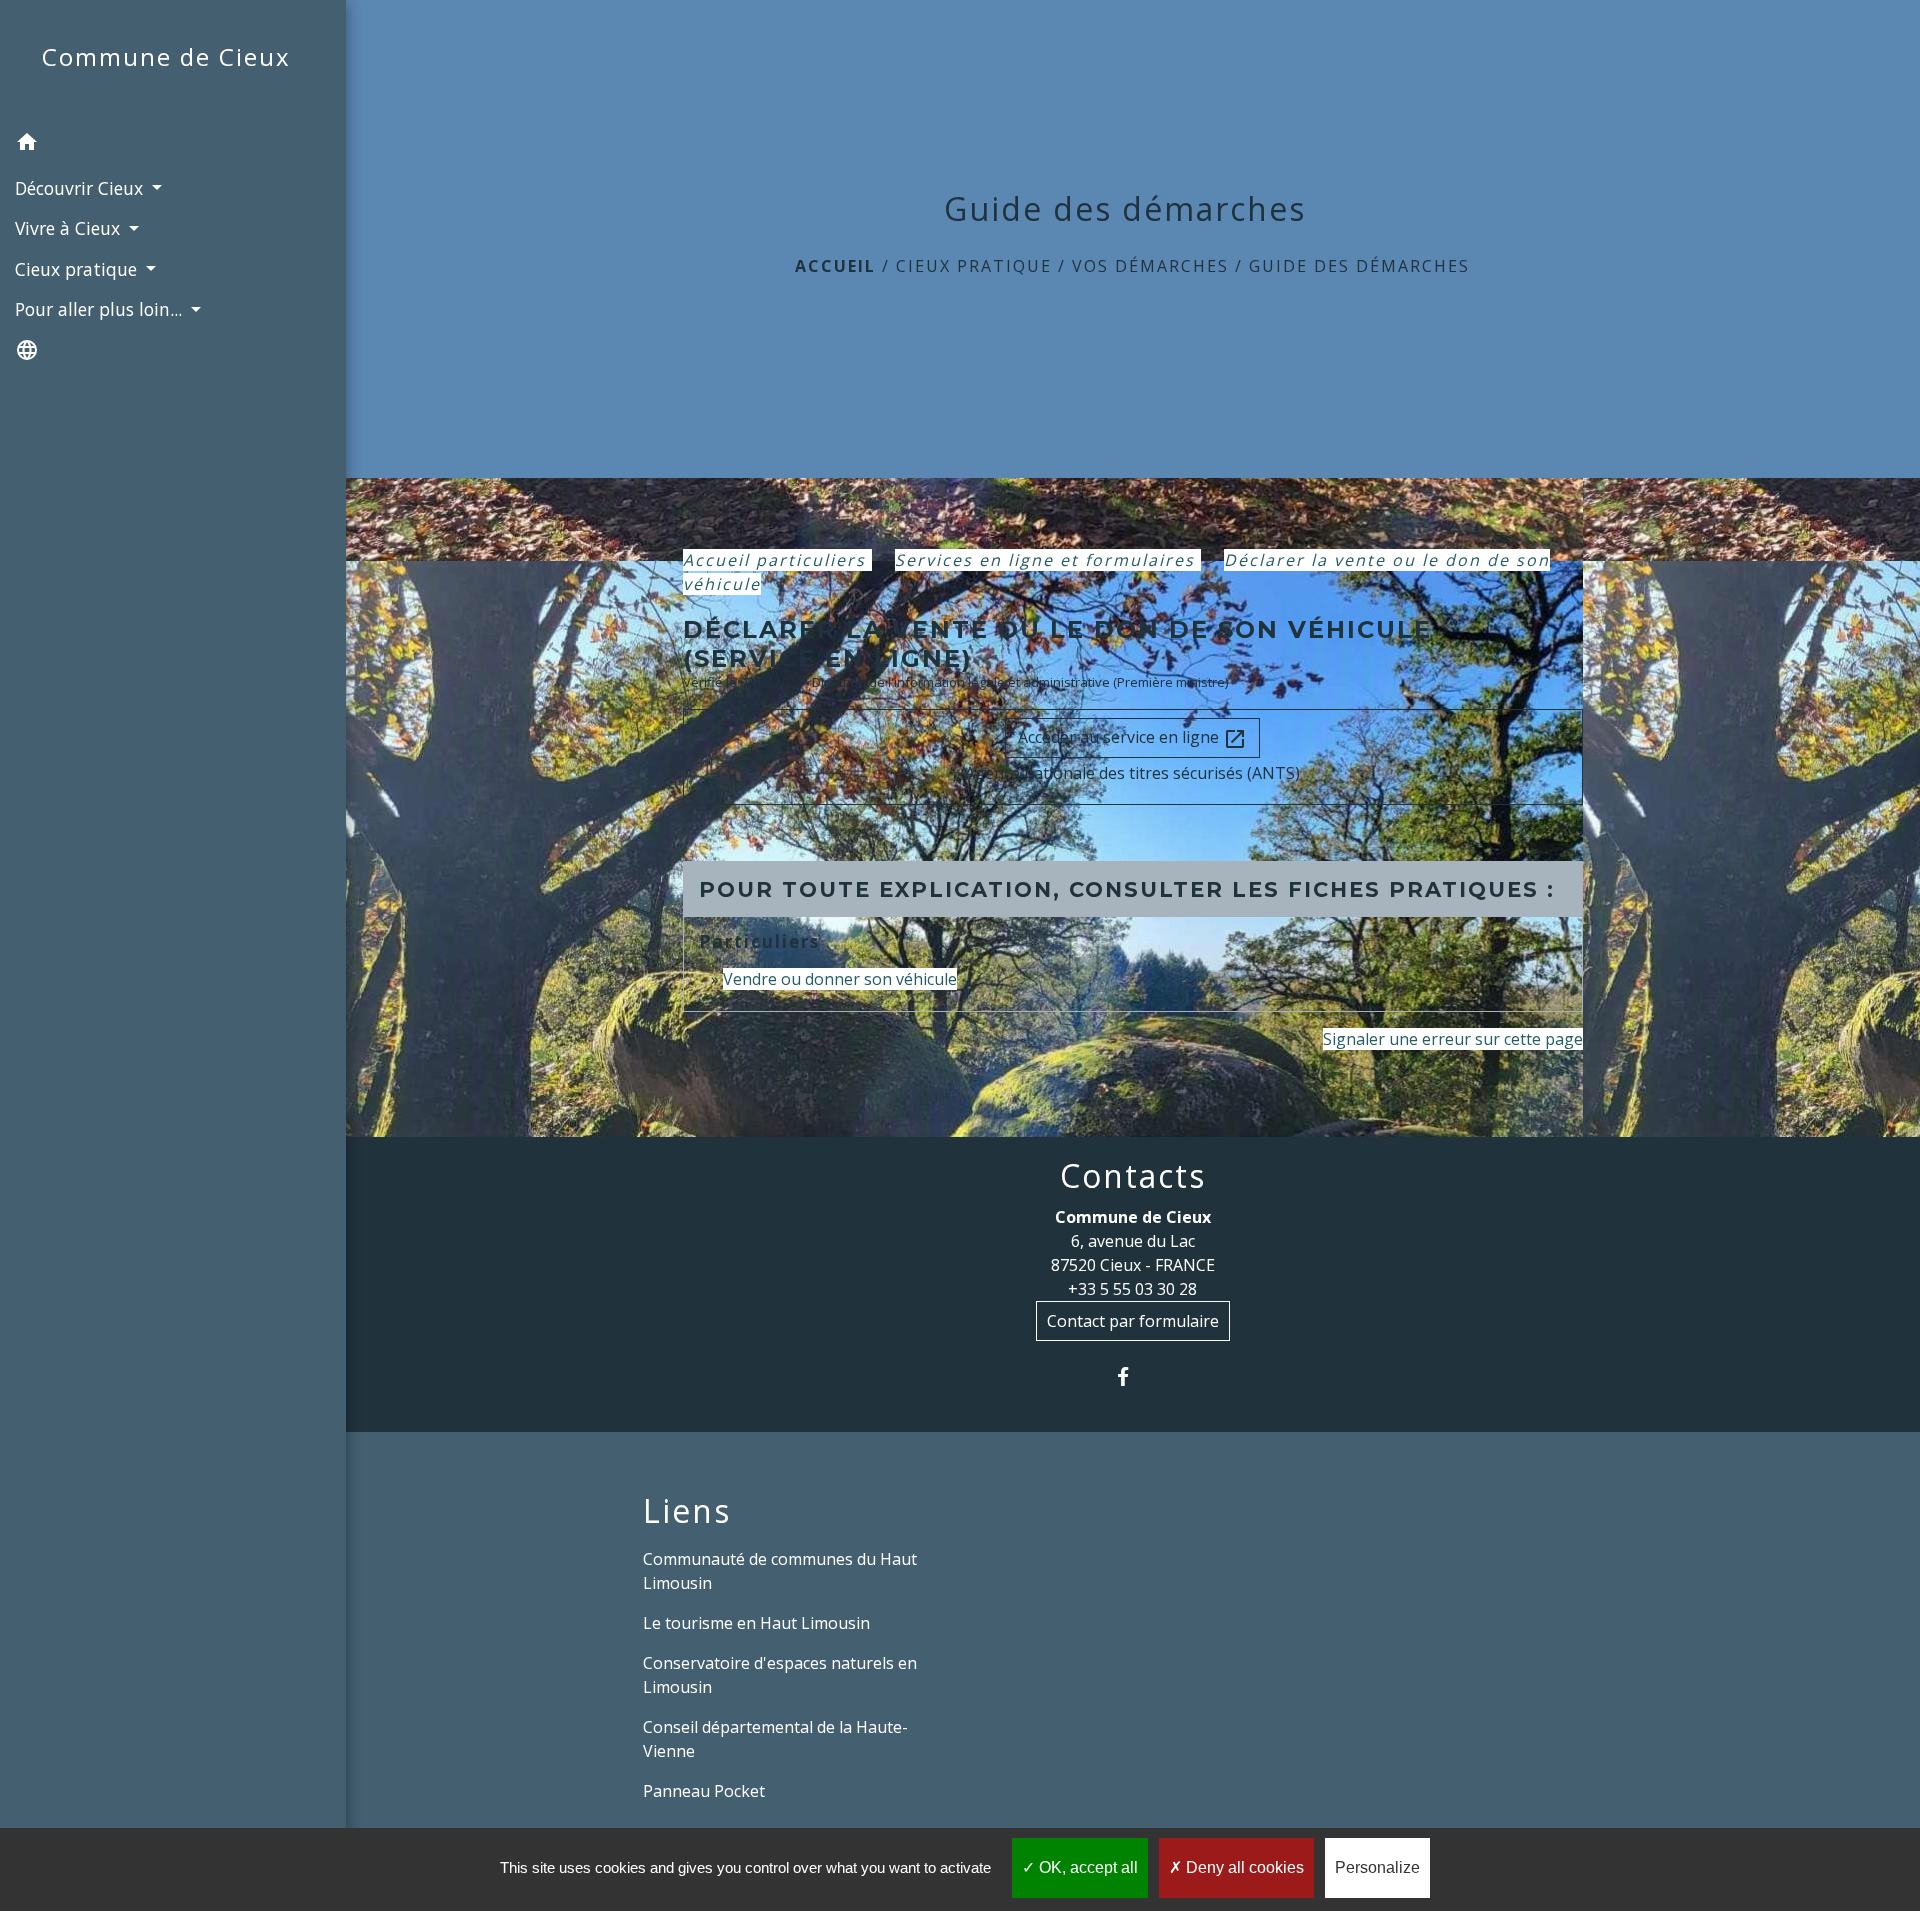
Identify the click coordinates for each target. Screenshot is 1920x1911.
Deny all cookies (1243, 1867)
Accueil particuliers (777, 560)
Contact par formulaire (1133, 1321)
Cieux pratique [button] (78, 269)
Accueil (835, 266)
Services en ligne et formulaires (1048, 560)
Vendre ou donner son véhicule (840, 979)
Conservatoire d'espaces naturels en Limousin (780, 1675)
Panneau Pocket (704, 1791)
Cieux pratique (974, 266)
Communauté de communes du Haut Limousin (780, 1571)
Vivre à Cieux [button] (70, 228)
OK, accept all (1086, 1867)
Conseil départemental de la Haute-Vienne (775, 1739)
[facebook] (1132, 1376)
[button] (173, 145)
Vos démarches (1150, 266)
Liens (687, 1511)
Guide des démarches (1359, 266)
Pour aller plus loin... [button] (101, 309)
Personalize (1377, 1867)
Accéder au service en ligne (1132, 738)
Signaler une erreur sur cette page (1453, 1039)
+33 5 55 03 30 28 (1132, 1289)
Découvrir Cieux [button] (81, 188)
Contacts (1133, 1176)
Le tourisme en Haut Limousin (756, 1623)
